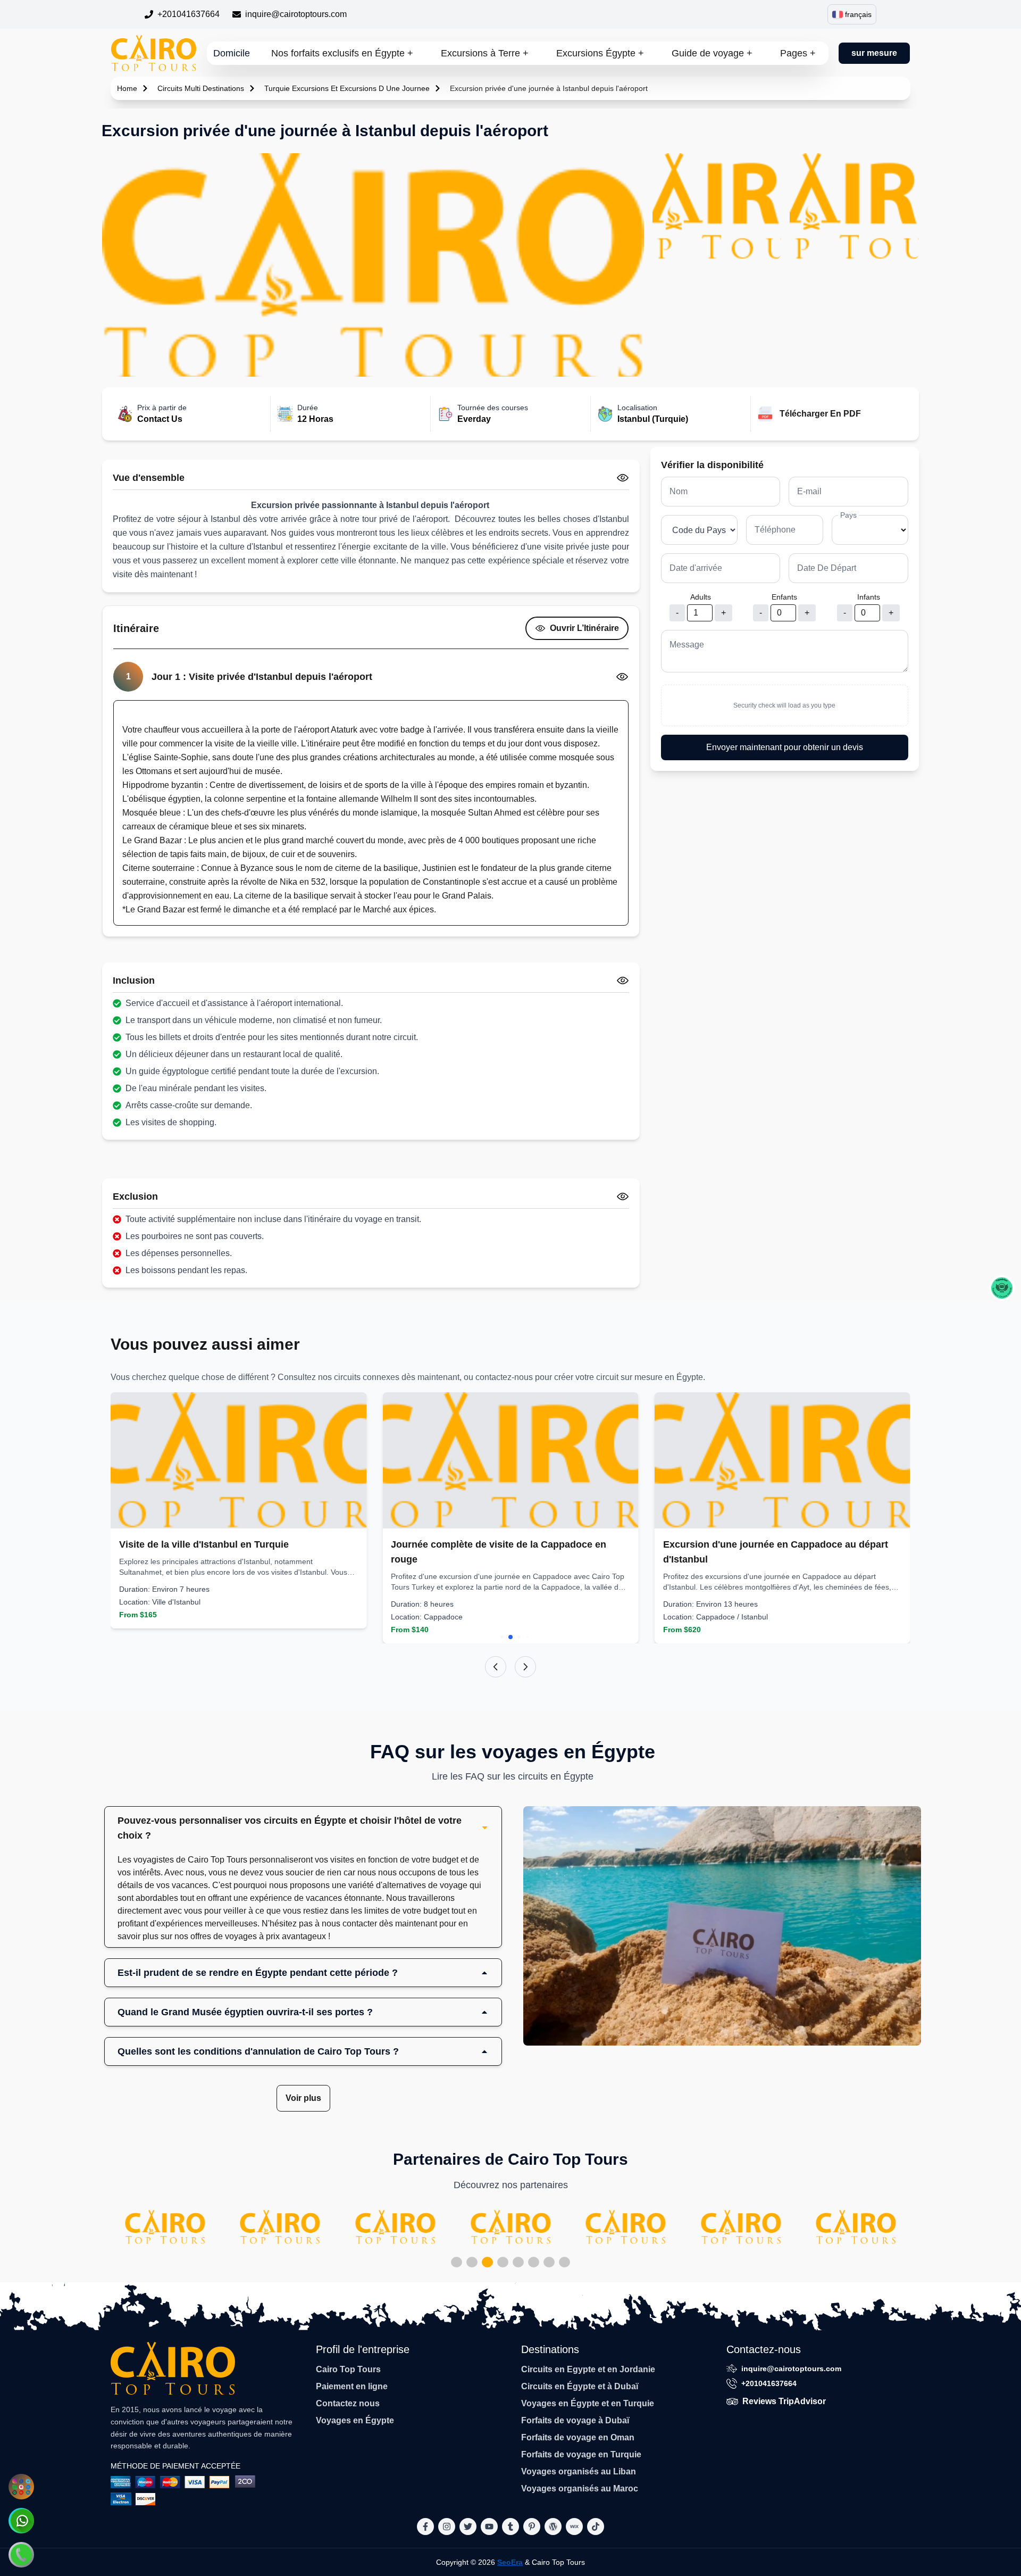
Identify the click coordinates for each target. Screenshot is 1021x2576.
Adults (701, 597)
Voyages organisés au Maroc (580, 2488)
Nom (679, 491)
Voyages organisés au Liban (579, 2471)
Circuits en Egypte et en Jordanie (588, 2369)
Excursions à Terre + (485, 53)
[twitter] (468, 2527)
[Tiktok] (596, 2527)
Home (127, 88)
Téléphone (775, 530)
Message (687, 645)
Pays (848, 515)
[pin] (532, 2527)
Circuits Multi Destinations (201, 88)
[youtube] (489, 2527)
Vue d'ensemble (149, 478)
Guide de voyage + (712, 53)
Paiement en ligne (352, 2386)
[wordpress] (553, 2527)
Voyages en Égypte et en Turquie (588, 2403)
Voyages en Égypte (355, 2420)
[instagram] (447, 2527)
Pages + (798, 53)
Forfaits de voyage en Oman (578, 2437)
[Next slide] (525, 1667)
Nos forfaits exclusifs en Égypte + (342, 53)
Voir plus (303, 2098)
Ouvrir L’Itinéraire (584, 628)
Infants (869, 597)
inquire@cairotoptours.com (296, 14)
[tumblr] (510, 2527)
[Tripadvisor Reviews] (1002, 1288)
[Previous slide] (496, 1667)
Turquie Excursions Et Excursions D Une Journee (347, 88)
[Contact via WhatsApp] (21, 2521)
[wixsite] (574, 2527)
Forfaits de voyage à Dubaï (575, 2420)
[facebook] (425, 2527)
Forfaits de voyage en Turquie (581, 2454)
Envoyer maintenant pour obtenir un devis (785, 747)
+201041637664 (189, 14)
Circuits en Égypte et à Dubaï (580, 2386)
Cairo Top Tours (348, 2369)
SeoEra (510, 2562)
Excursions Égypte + (600, 53)
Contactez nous (348, 2403)
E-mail (809, 491)
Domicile (232, 53)
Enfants (784, 597)
